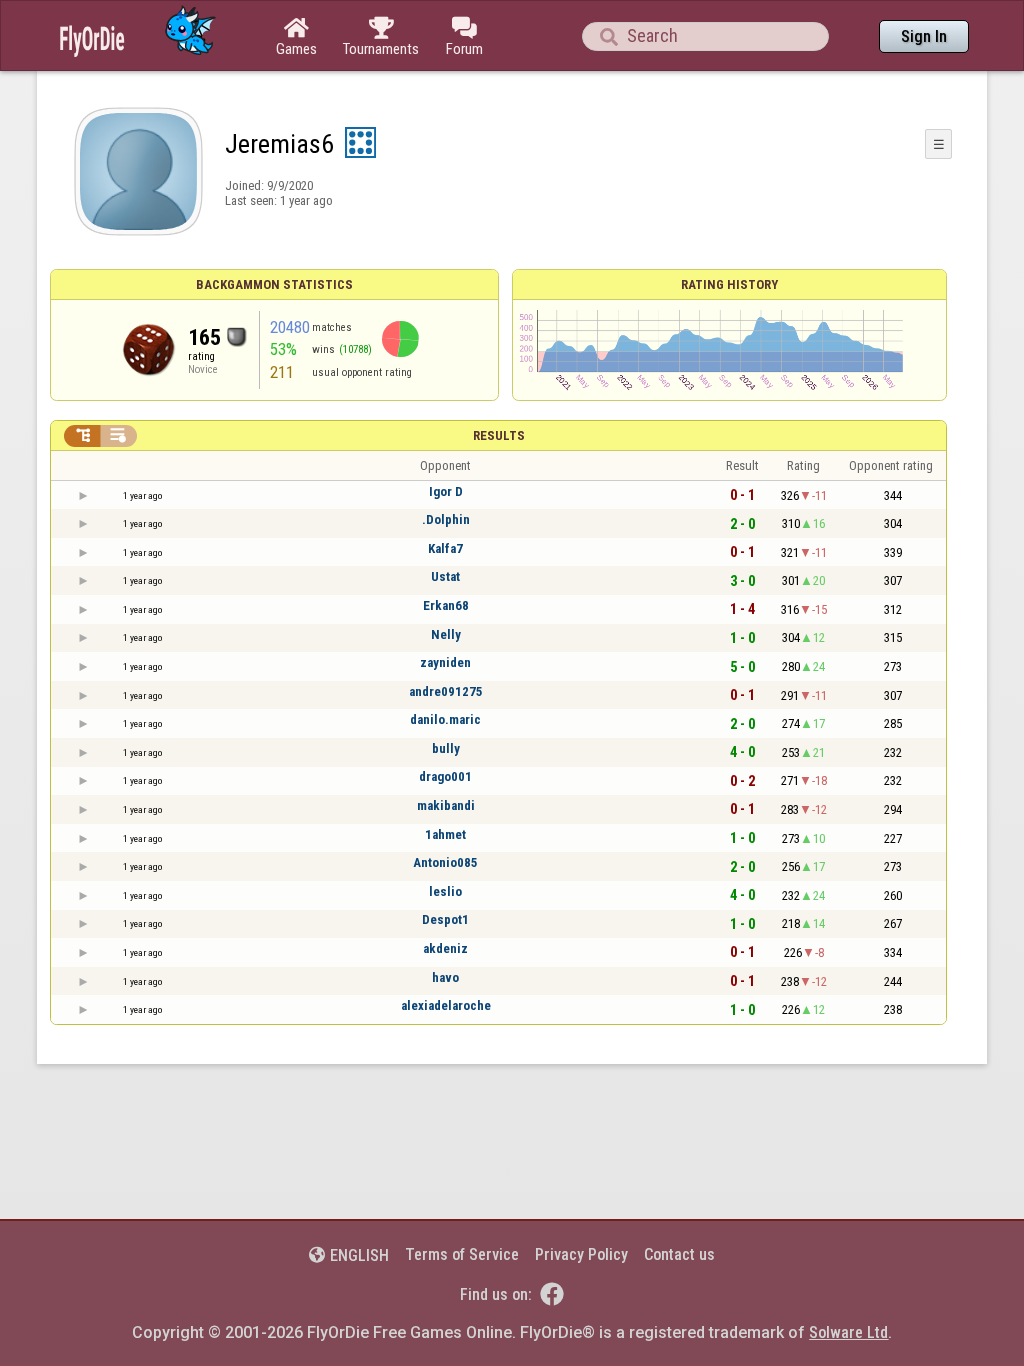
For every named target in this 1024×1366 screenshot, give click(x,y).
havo (445, 977)
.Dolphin (446, 519)
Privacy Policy (581, 1254)
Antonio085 (445, 862)
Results (499, 435)
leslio (445, 891)
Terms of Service (462, 1254)
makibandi (446, 805)
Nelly (446, 634)
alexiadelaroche (446, 1005)
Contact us (679, 1254)
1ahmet (445, 834)
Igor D (446, 491)
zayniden (445, 662)
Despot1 (445, 919)
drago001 (445, 776)
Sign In (924, 36)
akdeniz (445, 948)
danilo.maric (445, 719)
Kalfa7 (445, 548)
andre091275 (446, 691)
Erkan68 (446, 605)
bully (446, 748)
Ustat (445, 576)
